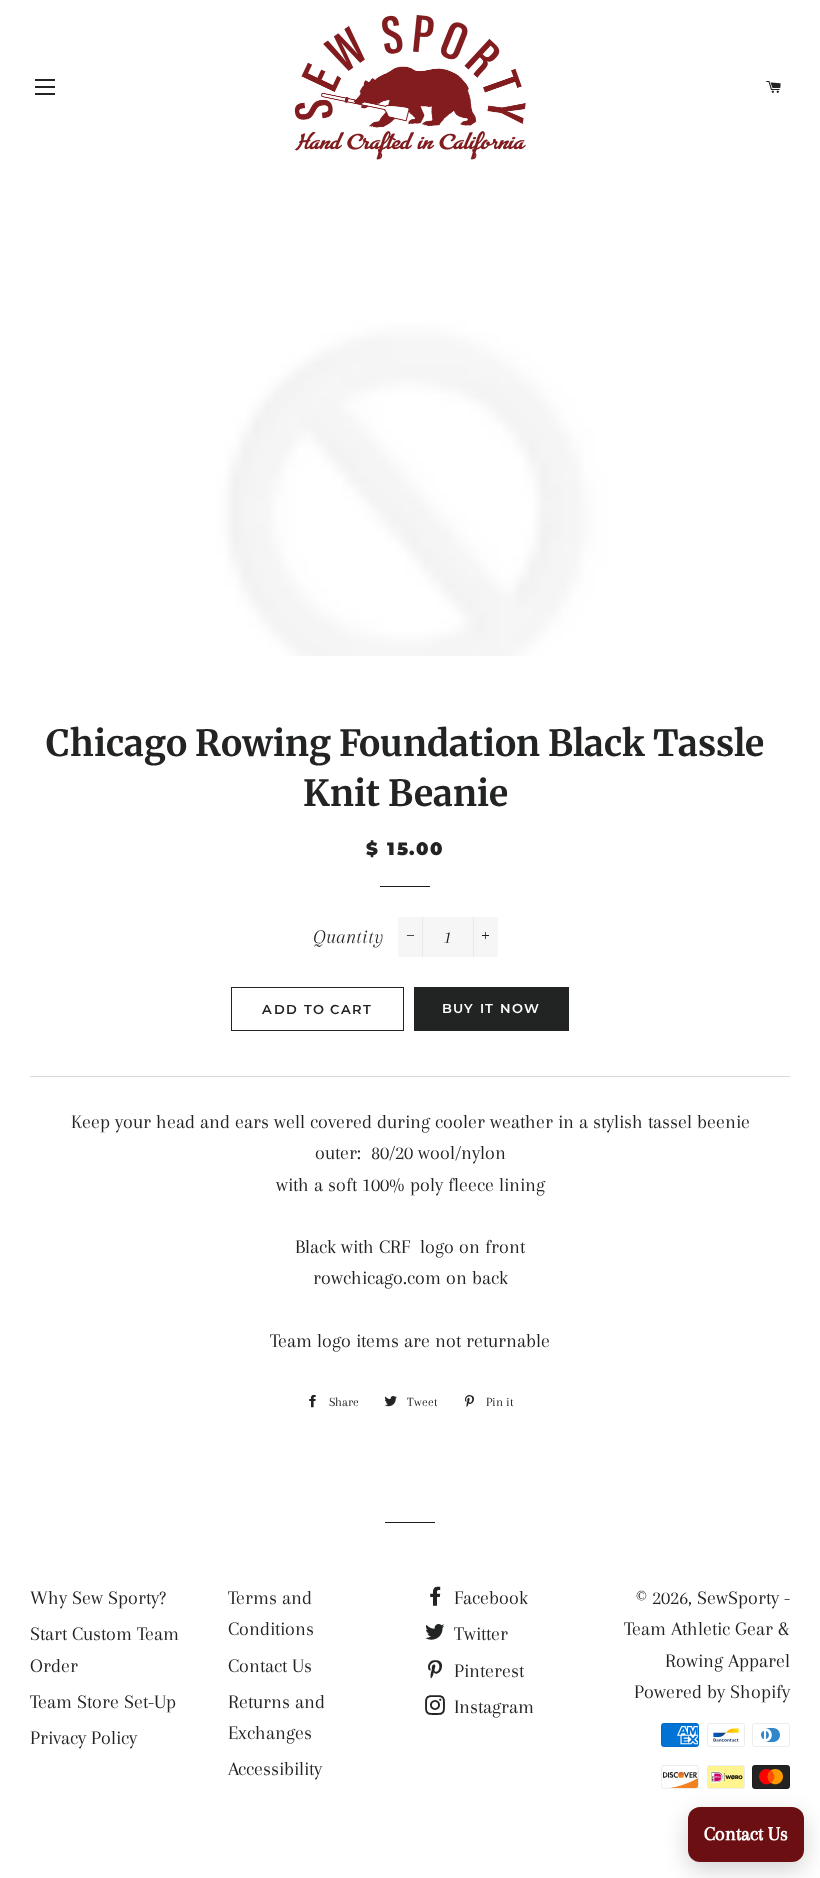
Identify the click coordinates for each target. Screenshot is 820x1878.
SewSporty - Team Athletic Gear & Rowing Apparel (707, 1629)
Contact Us (270, 1666)
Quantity (348, 937)
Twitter (478, 1634)
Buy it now (491, 1008)
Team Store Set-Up (103, 1702)
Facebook (488, 1598)
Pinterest (486, 1671)
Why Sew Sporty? (98, 1598)
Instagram (491, 1707)
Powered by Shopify (712, 1692)
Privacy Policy (83, 1738)
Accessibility (275, 1769)
